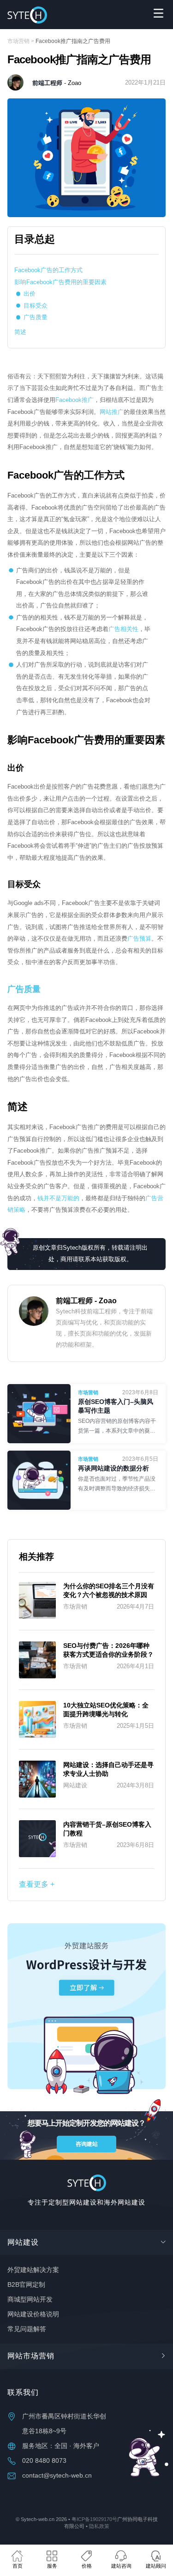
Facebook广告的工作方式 (48, 270)
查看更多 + (37, 1884)
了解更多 (118, 1417)
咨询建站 (87, 2144)
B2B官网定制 (26, 2285)
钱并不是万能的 (58, 1198)
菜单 (158, 13)
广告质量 (36, 317)
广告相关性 (123, 629)
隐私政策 (99, 2526)
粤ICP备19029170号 (94, 2519)
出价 (30, 294)
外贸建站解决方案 (33, 2270)
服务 (52, 2566)
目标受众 (36, 306)
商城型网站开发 (30, 2300)
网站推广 (112, 412)
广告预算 (139, 939)
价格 (87, 2566)
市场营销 (18, 41)
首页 (18, 2566)
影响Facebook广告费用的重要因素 (60, 282)
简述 (20, 332)
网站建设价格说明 (33, 2315)
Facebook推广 (75, 400)
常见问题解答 (27, 2329)
